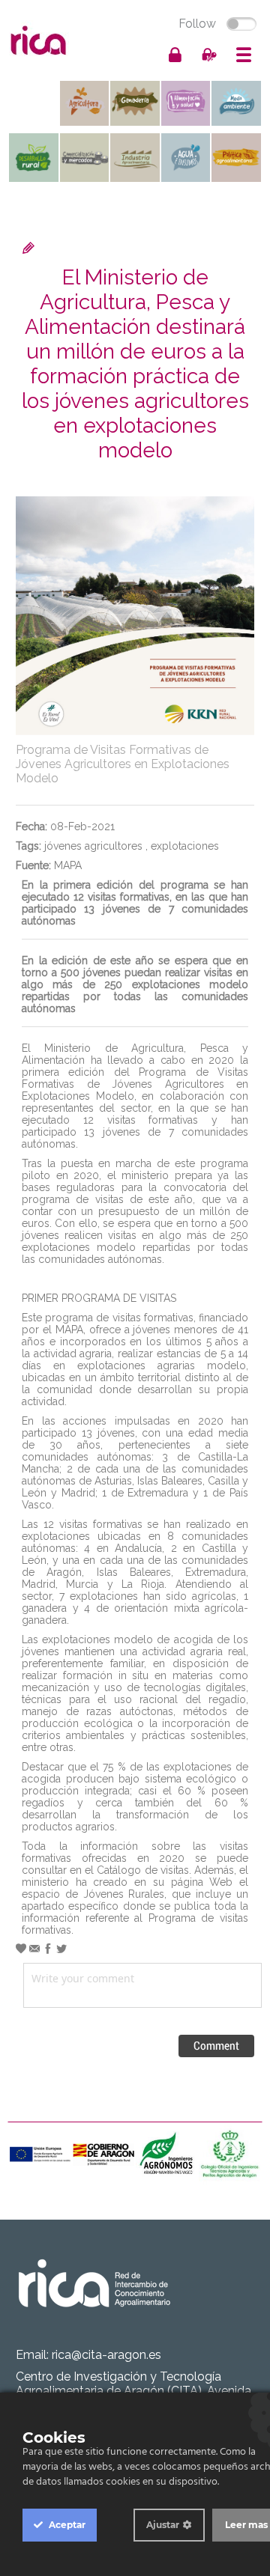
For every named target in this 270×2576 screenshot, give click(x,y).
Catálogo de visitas (142, 1870)
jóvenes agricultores (93, 846)
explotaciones (185, 846)
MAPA (68, 865)
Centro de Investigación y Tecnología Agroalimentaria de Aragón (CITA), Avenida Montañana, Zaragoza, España (133, 2391)
